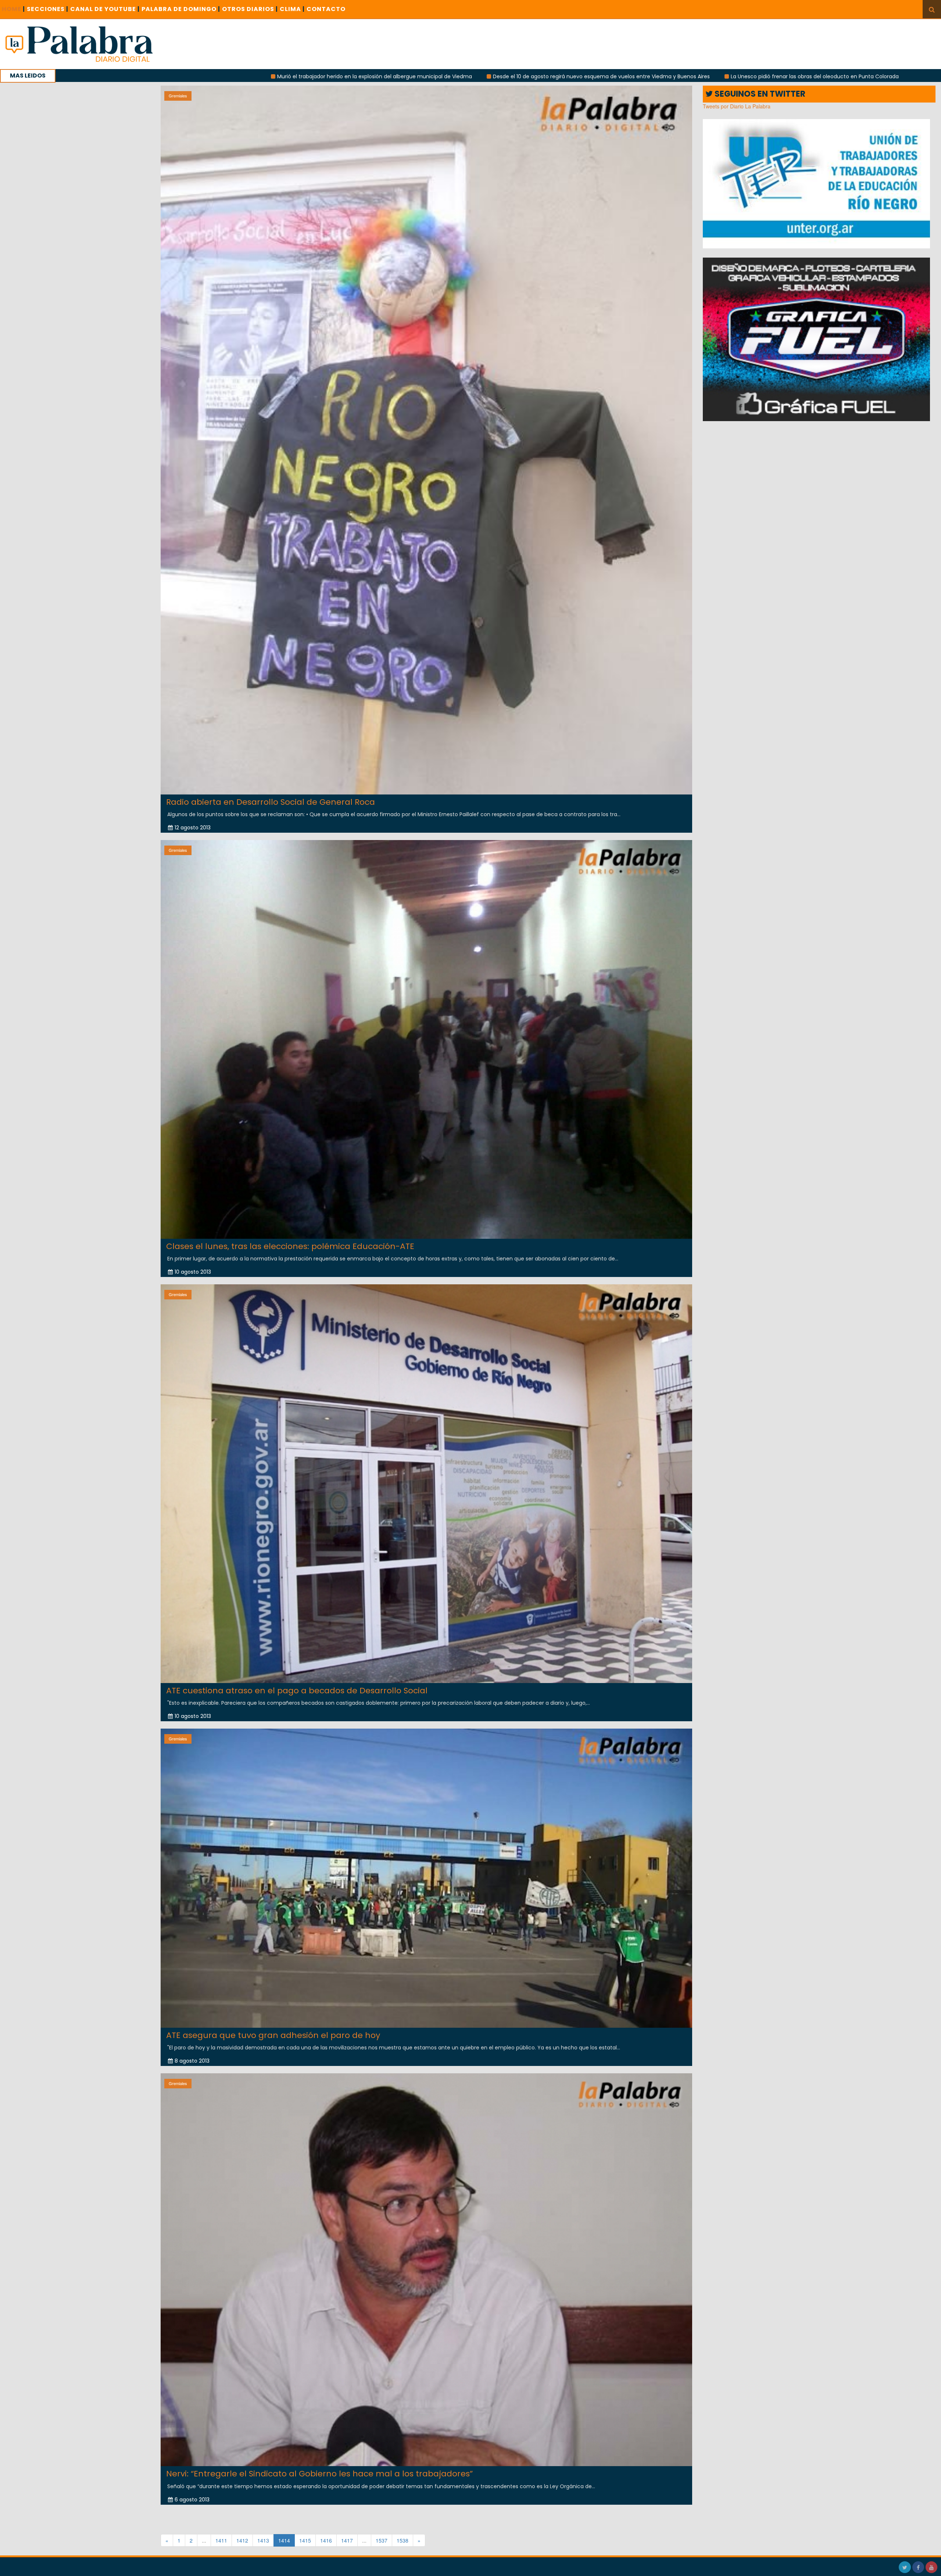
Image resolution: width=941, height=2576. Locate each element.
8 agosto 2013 (192, 2061)
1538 (402, 2540)
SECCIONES (48, 9)
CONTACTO (326, 9)
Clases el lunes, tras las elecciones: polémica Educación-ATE (290, 1246)
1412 (242, 2540)
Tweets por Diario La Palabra (737, 106)
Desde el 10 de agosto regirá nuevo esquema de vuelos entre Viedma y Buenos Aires (299, 76)
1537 (382, 2540)
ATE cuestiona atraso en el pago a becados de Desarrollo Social (297, 1691)
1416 (326, 2540)
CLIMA (292, 9)
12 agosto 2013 (193, 828)
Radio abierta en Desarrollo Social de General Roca (271, 802)
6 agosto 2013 (192, 2500)
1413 (263, 2540)
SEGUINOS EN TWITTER (759, 94)
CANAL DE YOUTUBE (105, 9)
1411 (221, 2540)
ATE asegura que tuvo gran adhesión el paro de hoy (273, 2035)
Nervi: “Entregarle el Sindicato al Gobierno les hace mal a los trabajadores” (319, 2474)
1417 (347, 2540)
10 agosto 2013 (193, 1272)
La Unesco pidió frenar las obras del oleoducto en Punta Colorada (512, 76)
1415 (305, 2540)
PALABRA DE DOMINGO (181, 9)
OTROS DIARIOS (250, 9)
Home (13, 9)
